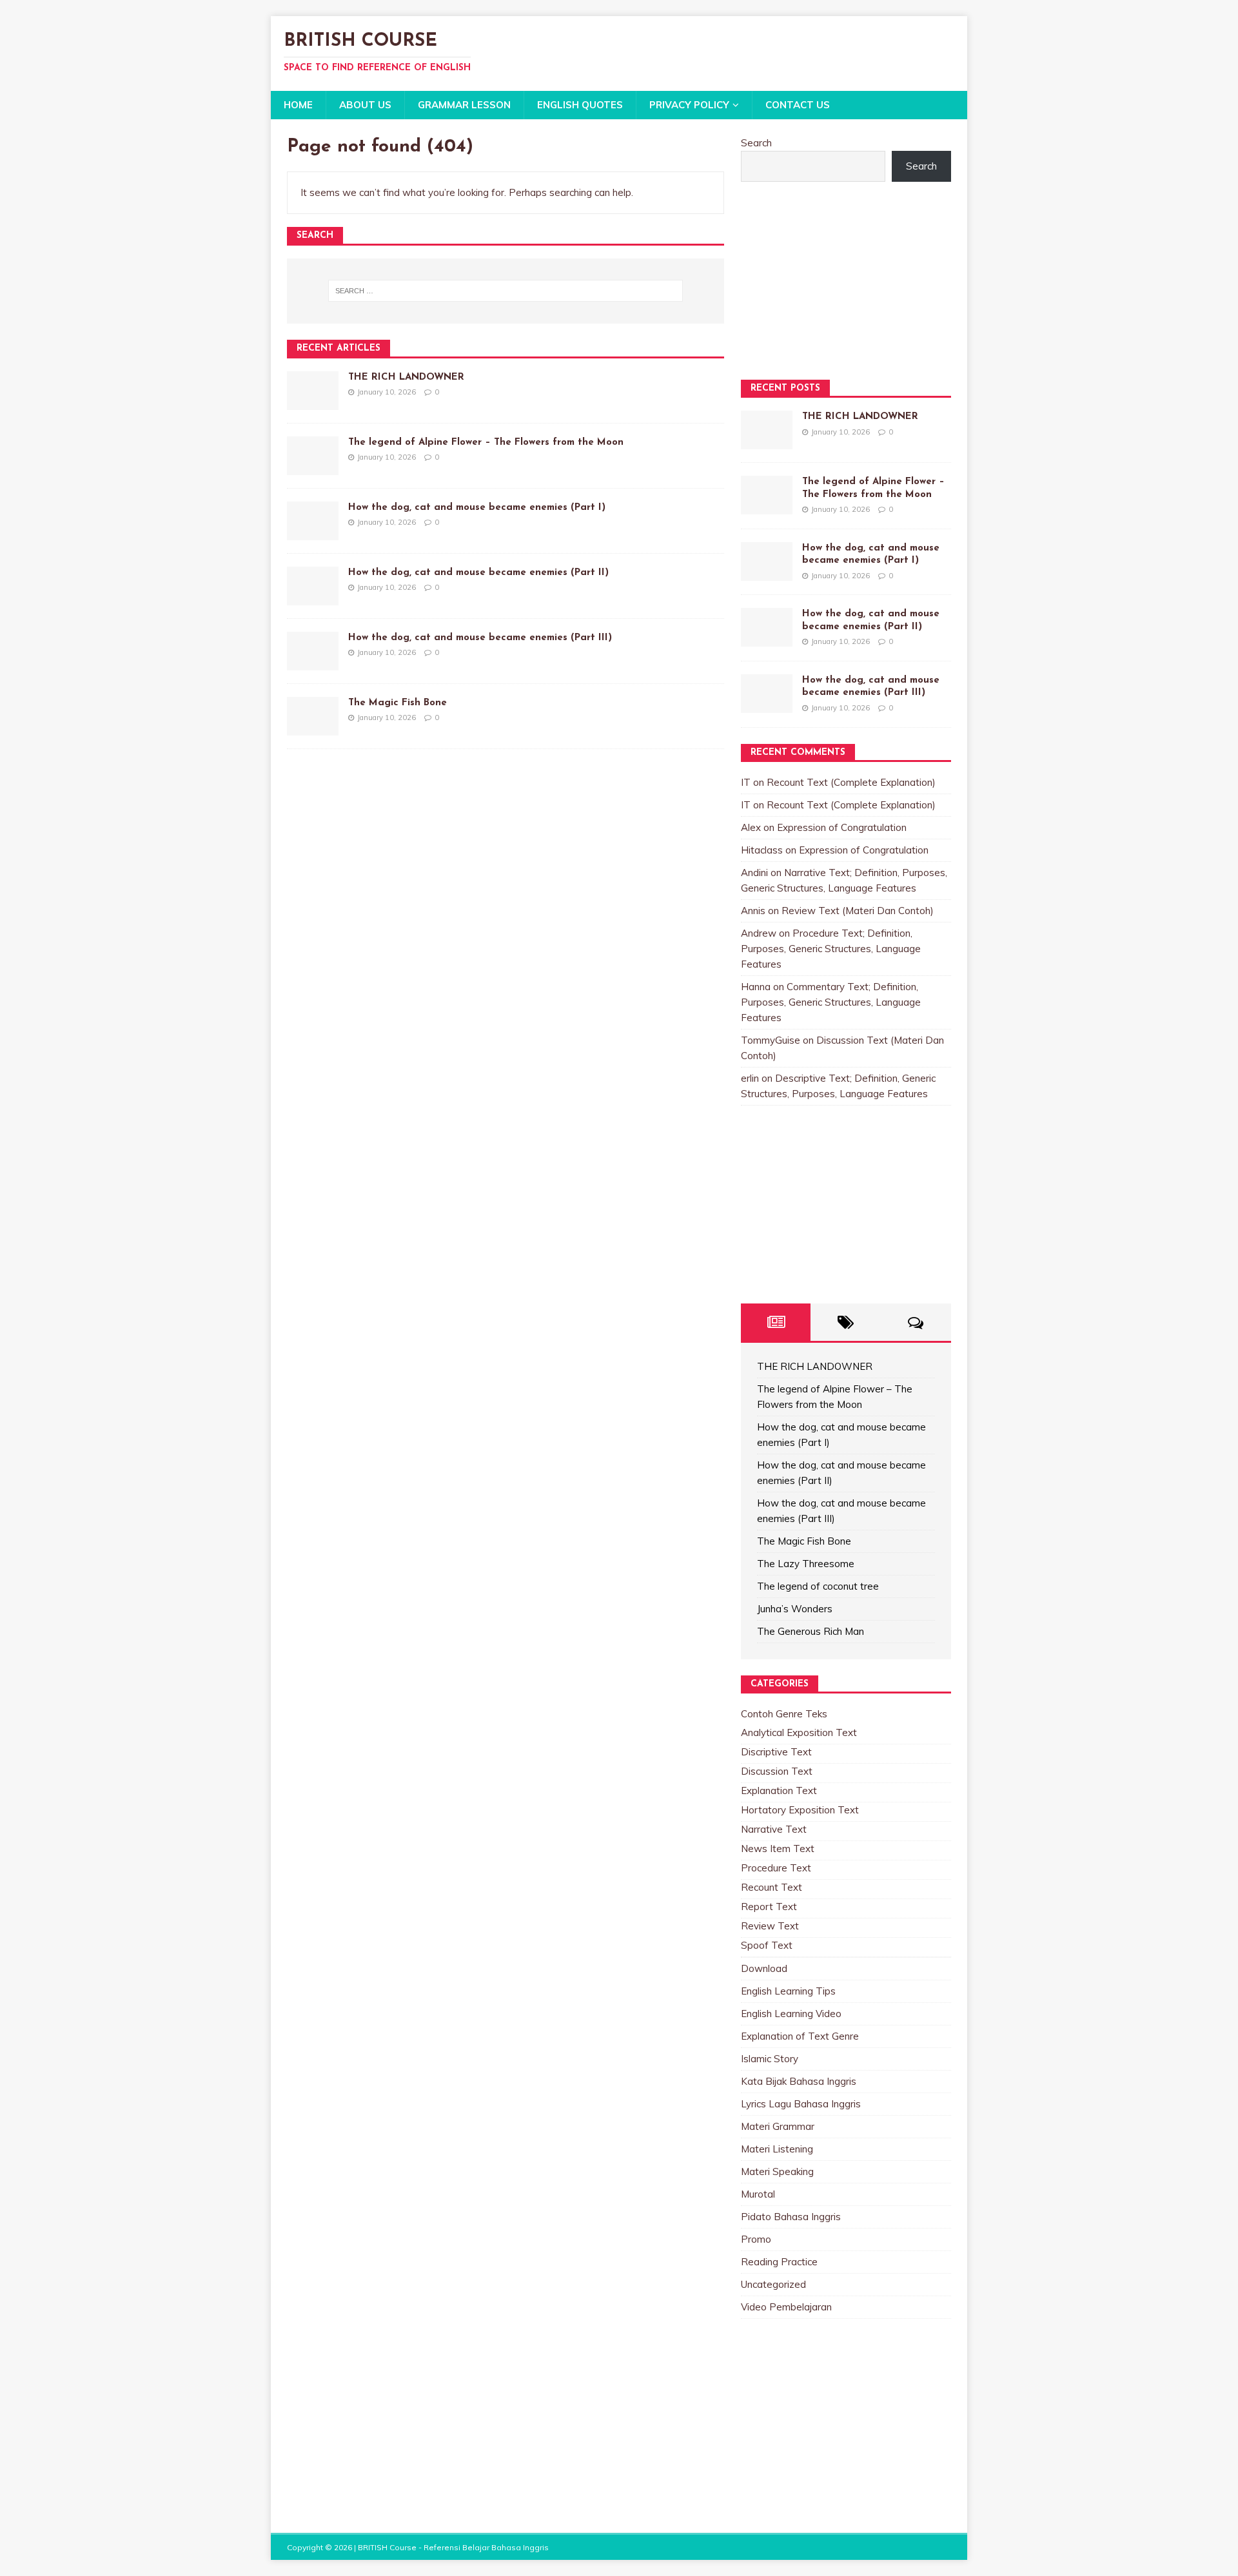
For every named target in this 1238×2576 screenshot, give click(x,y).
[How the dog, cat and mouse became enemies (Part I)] (313, 532)
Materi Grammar (778, 2126)
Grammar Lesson (464, 105)
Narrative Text (774, 1829)
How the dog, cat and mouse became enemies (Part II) (478, 573)
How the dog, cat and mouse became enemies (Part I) (477, 508)
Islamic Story (770, 2059)
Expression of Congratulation (842, 827)
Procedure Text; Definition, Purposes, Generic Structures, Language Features (831, 949)
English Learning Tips (788, 1991)
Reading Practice (779, 2262)
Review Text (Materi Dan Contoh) (858, 911)
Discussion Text (777, 1771)
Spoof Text (767, 1945)
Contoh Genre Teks (784, 1714)
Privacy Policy (689, 105)
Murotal (758, 2194)
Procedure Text (776, 1868)
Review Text (770, 1926)
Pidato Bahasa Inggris (791, 2217)
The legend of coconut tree (818, 1586)
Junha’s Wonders (795, 1609)
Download (764, 1968)
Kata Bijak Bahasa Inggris (799, 2081)
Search (756, 143)
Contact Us (798, 105)
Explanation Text (779, 1791)
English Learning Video (791, 2014)
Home (298, 105)
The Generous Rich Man (811, 1631)
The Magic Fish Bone (398, 703)
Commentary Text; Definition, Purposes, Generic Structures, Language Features (831, 1002)
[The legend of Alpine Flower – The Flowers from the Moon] (313, 467)
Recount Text (771, 1887)
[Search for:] (506, 291)
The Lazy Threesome (806, 1564)
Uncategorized (773, 2284)
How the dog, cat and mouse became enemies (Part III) (480, 638)
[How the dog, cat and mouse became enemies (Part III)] (313, 662)
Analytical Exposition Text (799, 1732)
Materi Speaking (777, 2171)
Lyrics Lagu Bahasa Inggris (801, 2104)
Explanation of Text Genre (800, 2036)
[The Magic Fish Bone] (313, 727)
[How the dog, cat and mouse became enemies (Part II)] (313, 597)
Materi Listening (777, 2149)
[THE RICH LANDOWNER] (313, 402)
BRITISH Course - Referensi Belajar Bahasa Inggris (453, 2547)
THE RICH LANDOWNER (406, 377)
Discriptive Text (776, 1752)
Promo (756, 2239)
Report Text (769, 1907)
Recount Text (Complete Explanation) (851, 782)
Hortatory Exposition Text (800, 1810)
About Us (365, 105)
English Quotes (580, 105)
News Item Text (778, 1849)
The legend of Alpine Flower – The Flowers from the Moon (486, 443)
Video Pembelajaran (786, 2307)
